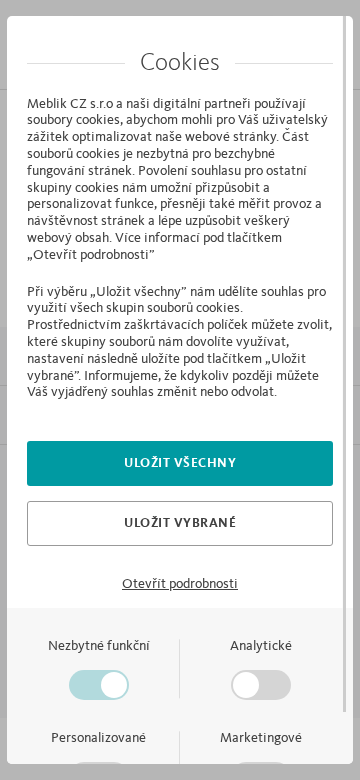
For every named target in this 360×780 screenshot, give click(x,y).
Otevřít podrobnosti (180, 584)
